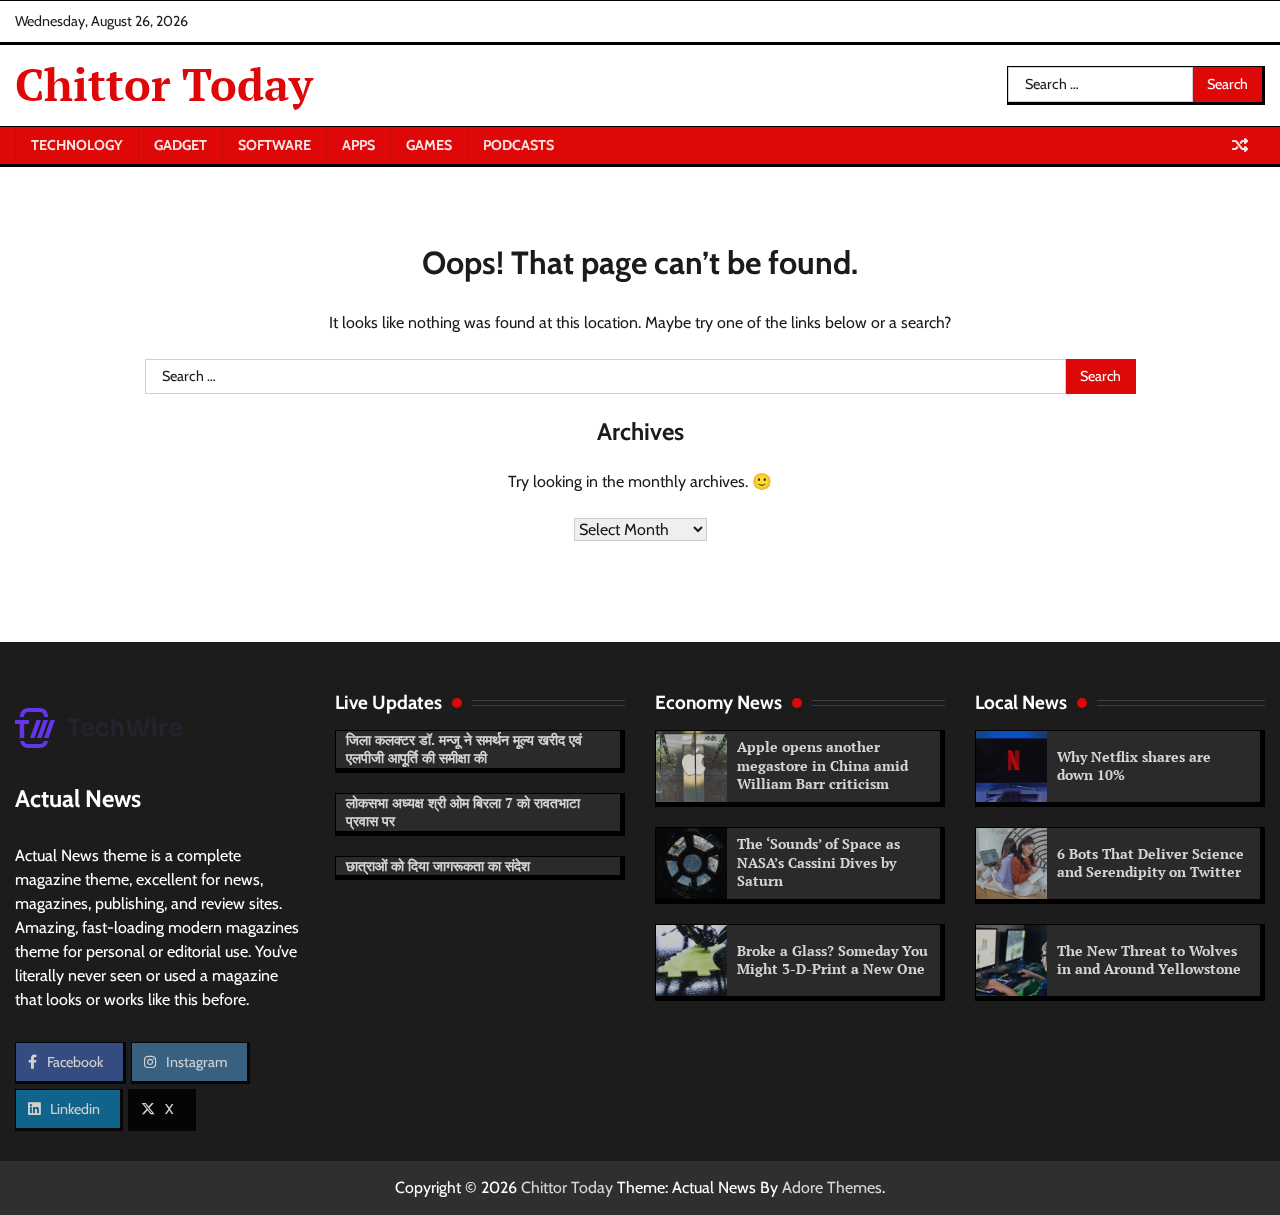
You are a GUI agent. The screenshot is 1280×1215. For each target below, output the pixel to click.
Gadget (180, 145)
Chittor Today (164, 84)
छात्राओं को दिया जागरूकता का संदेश (438, 865)
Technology (77, 145)
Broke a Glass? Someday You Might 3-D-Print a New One (832, 960)
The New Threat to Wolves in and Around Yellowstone (1149, 960)
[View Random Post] (1240, 145)
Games (429, 145)
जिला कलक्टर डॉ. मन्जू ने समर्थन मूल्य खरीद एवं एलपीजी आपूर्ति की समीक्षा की (464, 749)
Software (274, 145)
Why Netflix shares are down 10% (1134, 766)
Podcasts (518, 145)
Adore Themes (832, 1187)
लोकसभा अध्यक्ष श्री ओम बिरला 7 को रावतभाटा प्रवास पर (463, 812)
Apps (358, 145)
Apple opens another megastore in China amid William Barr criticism (822, 765)
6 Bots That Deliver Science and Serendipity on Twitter (1150, 863)
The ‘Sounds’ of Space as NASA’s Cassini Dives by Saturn (818, 862)
